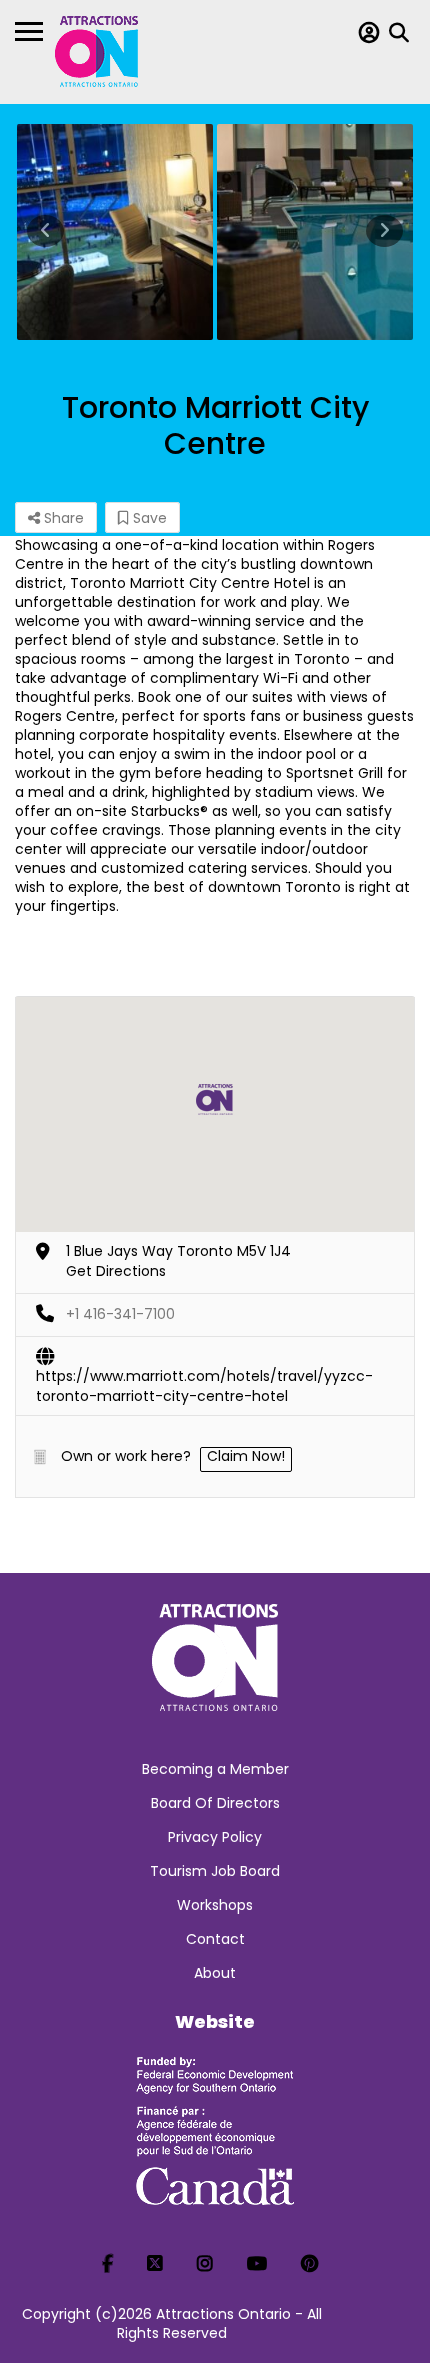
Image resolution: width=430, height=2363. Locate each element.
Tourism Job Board (215, 1871)
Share (62, 518)
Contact (215, 1939)
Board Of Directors (215, 1803)
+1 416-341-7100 (120, 1314)
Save (148, 518)
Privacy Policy (215, 1837)
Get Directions (116, 1271)
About (215, 1973)
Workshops (215, 1905)
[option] (115, 232)
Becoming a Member (215, 1769)
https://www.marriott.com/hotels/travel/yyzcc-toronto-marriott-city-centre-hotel (204, 1377)
